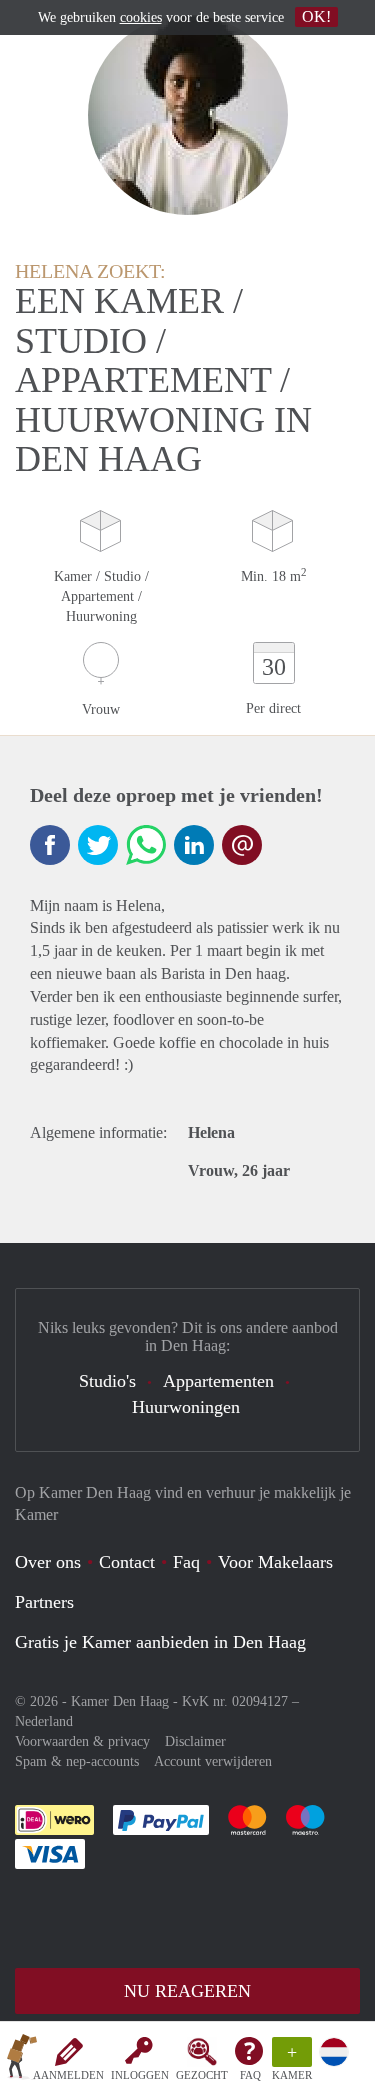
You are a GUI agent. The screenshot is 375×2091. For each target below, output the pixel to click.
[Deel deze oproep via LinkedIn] (194, 845)
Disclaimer (195, 1741)
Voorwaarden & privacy (82, 1741)
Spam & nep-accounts (77, 1761)
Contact (127, 1562)
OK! (316, 16)
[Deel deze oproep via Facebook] (50, 845)
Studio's (107, 1381)
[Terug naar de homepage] (22, 2060)
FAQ (250, 2075)
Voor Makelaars (275, 1562)
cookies (141, 17)
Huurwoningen (186, 1407)
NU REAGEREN (187, 1991)
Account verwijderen (213, 1761)
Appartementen (218, 1381)
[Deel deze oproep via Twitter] (98, 845)
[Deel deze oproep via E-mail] (242, 845)
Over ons (48, 1562)
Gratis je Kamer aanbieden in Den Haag (160, 1642)
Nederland (44, 1721)
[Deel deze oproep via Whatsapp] (146, 845)
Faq (186, 1562)
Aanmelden (68, 2075)
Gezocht (202, 2075)
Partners (44, 1602)
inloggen (140, 2075)
